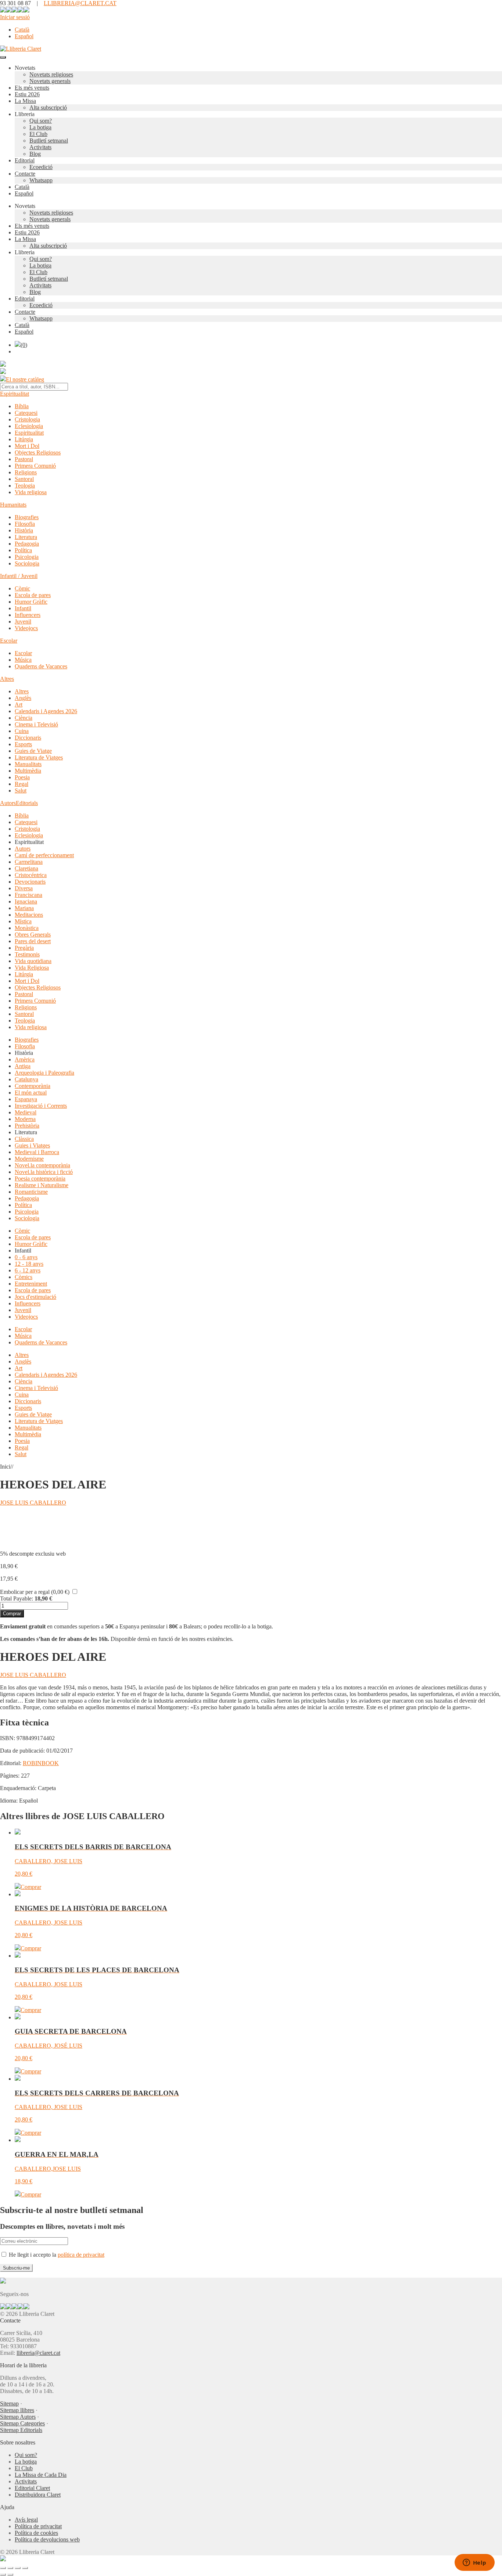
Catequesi (26, 413)
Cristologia (27, 419)
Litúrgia (24, 439)
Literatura (26, 537)
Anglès (23, 698)
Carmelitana (29, 862)
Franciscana (28, 895)
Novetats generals (50, 81)
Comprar (12, 1614)
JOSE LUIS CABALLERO (33, 1503)
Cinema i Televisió (36, 724)
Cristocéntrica (31, 875)
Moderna (25, 1119)
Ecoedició (41, 167)
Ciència (24, 718)
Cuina (22, 731)
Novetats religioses (51, 74)
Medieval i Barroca (37, 1152)
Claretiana (26, 868)
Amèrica (25, 1059)
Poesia (22, 777)
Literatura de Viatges (39, 757)
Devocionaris (30, 882)
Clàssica (24, 1139)
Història (24, 530)
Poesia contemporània (40, 1179)
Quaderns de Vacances (41, 666)
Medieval (26, 1112)
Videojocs (26, 628)
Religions (26, 472)
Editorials (27, 803)
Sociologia (27, 563)
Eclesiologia (29, 426)
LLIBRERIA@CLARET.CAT (80, 3)
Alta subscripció (48, 107)
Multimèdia (28, 771)
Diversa (24, 888)
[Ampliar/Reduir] (3, 2568)
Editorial (25, 160)
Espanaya (26, 1099)
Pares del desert (33, 941)
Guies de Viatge (33, 751)
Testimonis (27, 954)
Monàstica (27, 928)
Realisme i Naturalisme (42, 1185)
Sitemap (9, 2403)
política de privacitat (81, 2255)
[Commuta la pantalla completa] (10, 2568)
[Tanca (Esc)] (25, 2568)
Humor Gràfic (31, 602)
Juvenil (23, 621)
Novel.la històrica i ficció (44, 1172)
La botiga (40, 127)
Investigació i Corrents (41, 1106)
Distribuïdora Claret (38, 2495)
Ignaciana (26, 901)
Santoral (24, 479)
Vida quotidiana (33, 961)
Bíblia (22, 406)
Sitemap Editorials (21, 2430)
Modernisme (29, 1159)
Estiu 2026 (27, 94)
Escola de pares (33, 595)
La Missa (25, 101)
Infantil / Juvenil (19, 576)
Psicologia (27, 557)
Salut (21, 791)
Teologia (25, 486)
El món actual (31, 1093)
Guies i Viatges (32, 1145)
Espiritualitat (15, 394)
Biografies (27, 517)
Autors (8, 803)
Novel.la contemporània (42, 1165)
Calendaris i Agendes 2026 (46, 711)
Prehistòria (27, 1126)
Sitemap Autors (18, 2417)
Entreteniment (31, 1284)
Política (23, 550)
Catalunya (26, 1079)
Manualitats (28, 764)
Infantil (23, 608)
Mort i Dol (27, 446)
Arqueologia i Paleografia (44, 1073)
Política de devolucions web (47, 2539)
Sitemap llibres (17, 2410)
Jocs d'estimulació (35, 1297)
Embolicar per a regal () (35, 1592)
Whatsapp (41, 180)
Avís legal (26, 2520)
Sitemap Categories (22, 2423)
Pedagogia (27, 544)
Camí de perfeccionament (44, 855)
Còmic (22, 588)
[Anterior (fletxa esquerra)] (3, 2575)
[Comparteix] (18, 2568)
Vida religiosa (31, 492)
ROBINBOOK (41, 1763)
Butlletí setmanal (49, 141)
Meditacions (29, 915)
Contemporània (33, 1086)
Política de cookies (36, 2533)
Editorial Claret (32, 2488)
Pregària (24, 948)
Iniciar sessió (15, 17)
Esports (23, 744)
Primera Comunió (35, 466)
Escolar (9, 641)
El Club (38, 134)
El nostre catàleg (25, 379)
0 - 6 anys (26, 1257)
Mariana (24, 908)
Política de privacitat (38, 2526)
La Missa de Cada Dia (41, 2475)
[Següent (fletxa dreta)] (10, 2575)
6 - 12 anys (28, 1270)
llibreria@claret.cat (38, 2353)
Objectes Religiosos (38, 452)
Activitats (40, 147)
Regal (21, 784)
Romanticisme (31, 1192)
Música (23, 660)
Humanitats (13, 505)
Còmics (24, 1277)
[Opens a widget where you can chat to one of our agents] (474, 2563)
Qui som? (41, 121)
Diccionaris (28, 738)
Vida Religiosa (32, 968)
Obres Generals (33, 935)
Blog (35, 154)
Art (19, 705)
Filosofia (25, 524)
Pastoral (24, 459)
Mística (23, 921)
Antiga (23, 1066)
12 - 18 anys (29, 1264)
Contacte (25, 174)
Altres (7, 679)
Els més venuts (32, 88)
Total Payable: (17, 1598)
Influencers (28, 615)
